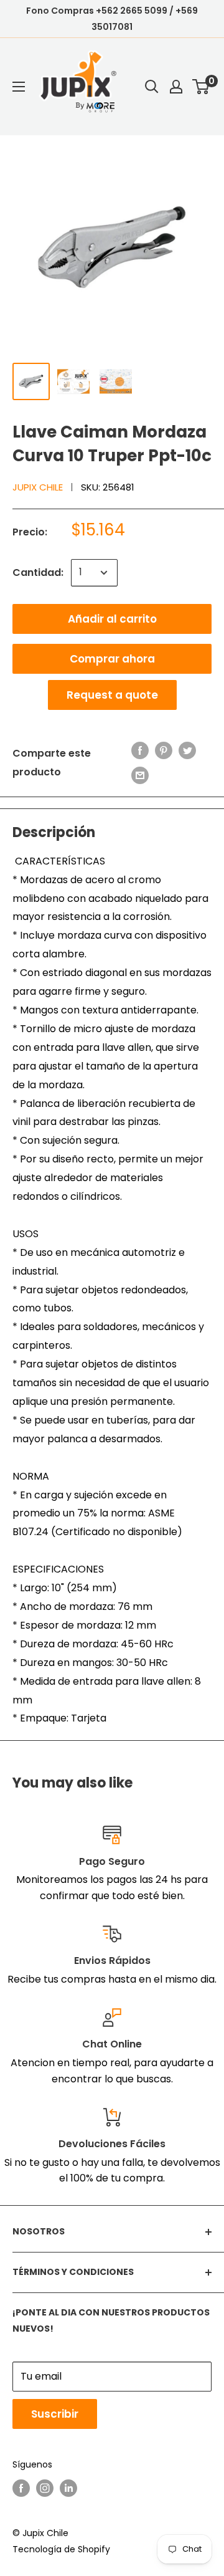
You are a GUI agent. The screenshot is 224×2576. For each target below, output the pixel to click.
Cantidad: (38, 572)
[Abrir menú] (19, 87)
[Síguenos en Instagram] (45, 2488)
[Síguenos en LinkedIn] (68, 2488)
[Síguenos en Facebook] (21, 2488)
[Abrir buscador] (152, 87)
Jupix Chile (38, 487)
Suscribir (55, 2414)
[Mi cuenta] (176, 87)
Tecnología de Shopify (61, 2549)
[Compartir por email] (140, 775)
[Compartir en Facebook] (140, 750)
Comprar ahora (112, 659)
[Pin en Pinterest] (164, 750)
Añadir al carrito (112, 619)
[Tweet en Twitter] (187, 750)
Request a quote (112, 695)
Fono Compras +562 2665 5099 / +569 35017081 (112, 19)
